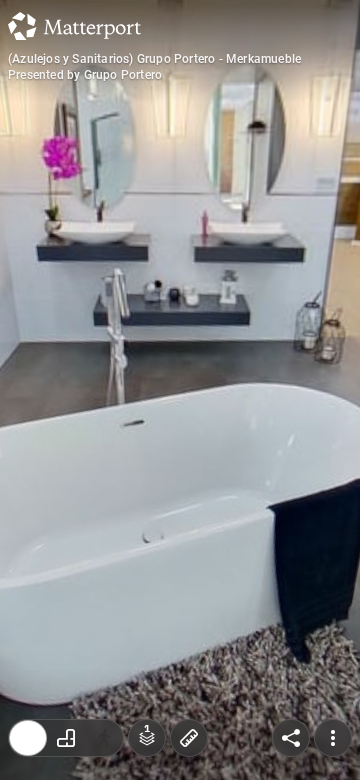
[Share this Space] (291, 738)
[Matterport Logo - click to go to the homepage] (74, 26)
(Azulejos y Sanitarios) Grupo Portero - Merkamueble (154, 59)
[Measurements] (189, 738)
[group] (66, 738)
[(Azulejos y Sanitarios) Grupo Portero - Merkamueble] (180, 390)
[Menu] (333, 738)
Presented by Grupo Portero (85, 75)
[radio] (28, 738)
